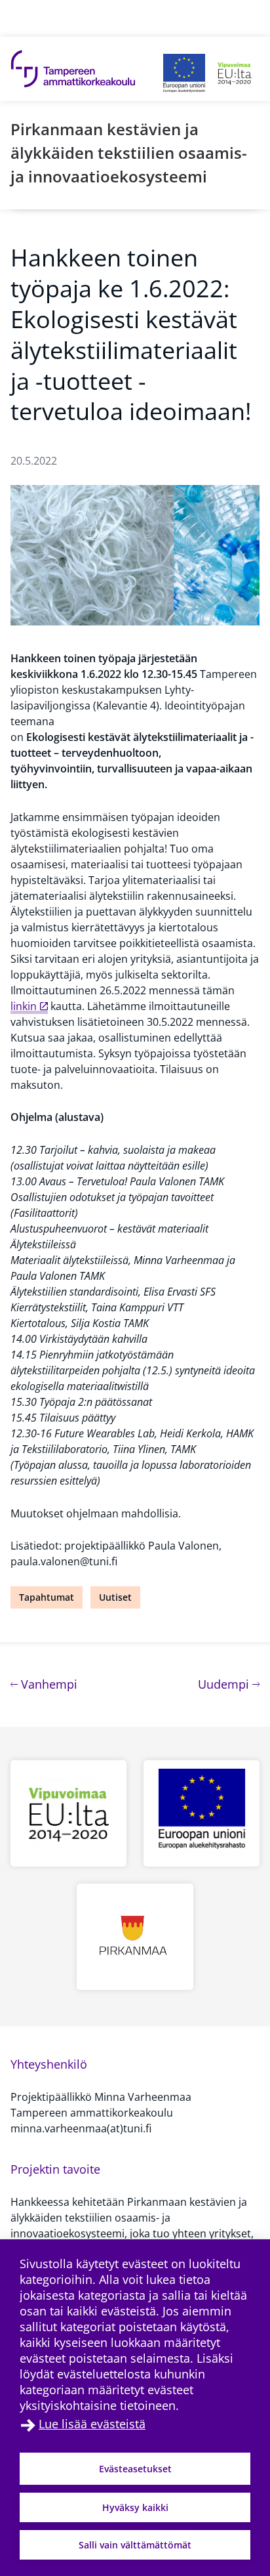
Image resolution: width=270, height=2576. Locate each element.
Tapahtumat (47, 1597)
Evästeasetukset (135, 2469)
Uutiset (115, 1597)
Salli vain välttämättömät (135, 2545)
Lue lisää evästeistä (92, 2424)
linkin (24, 1006)
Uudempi (229, 1684)
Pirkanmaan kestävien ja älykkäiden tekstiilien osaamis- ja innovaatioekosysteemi (129, 153)
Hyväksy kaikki (135, 2507)
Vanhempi (48, 1684)
